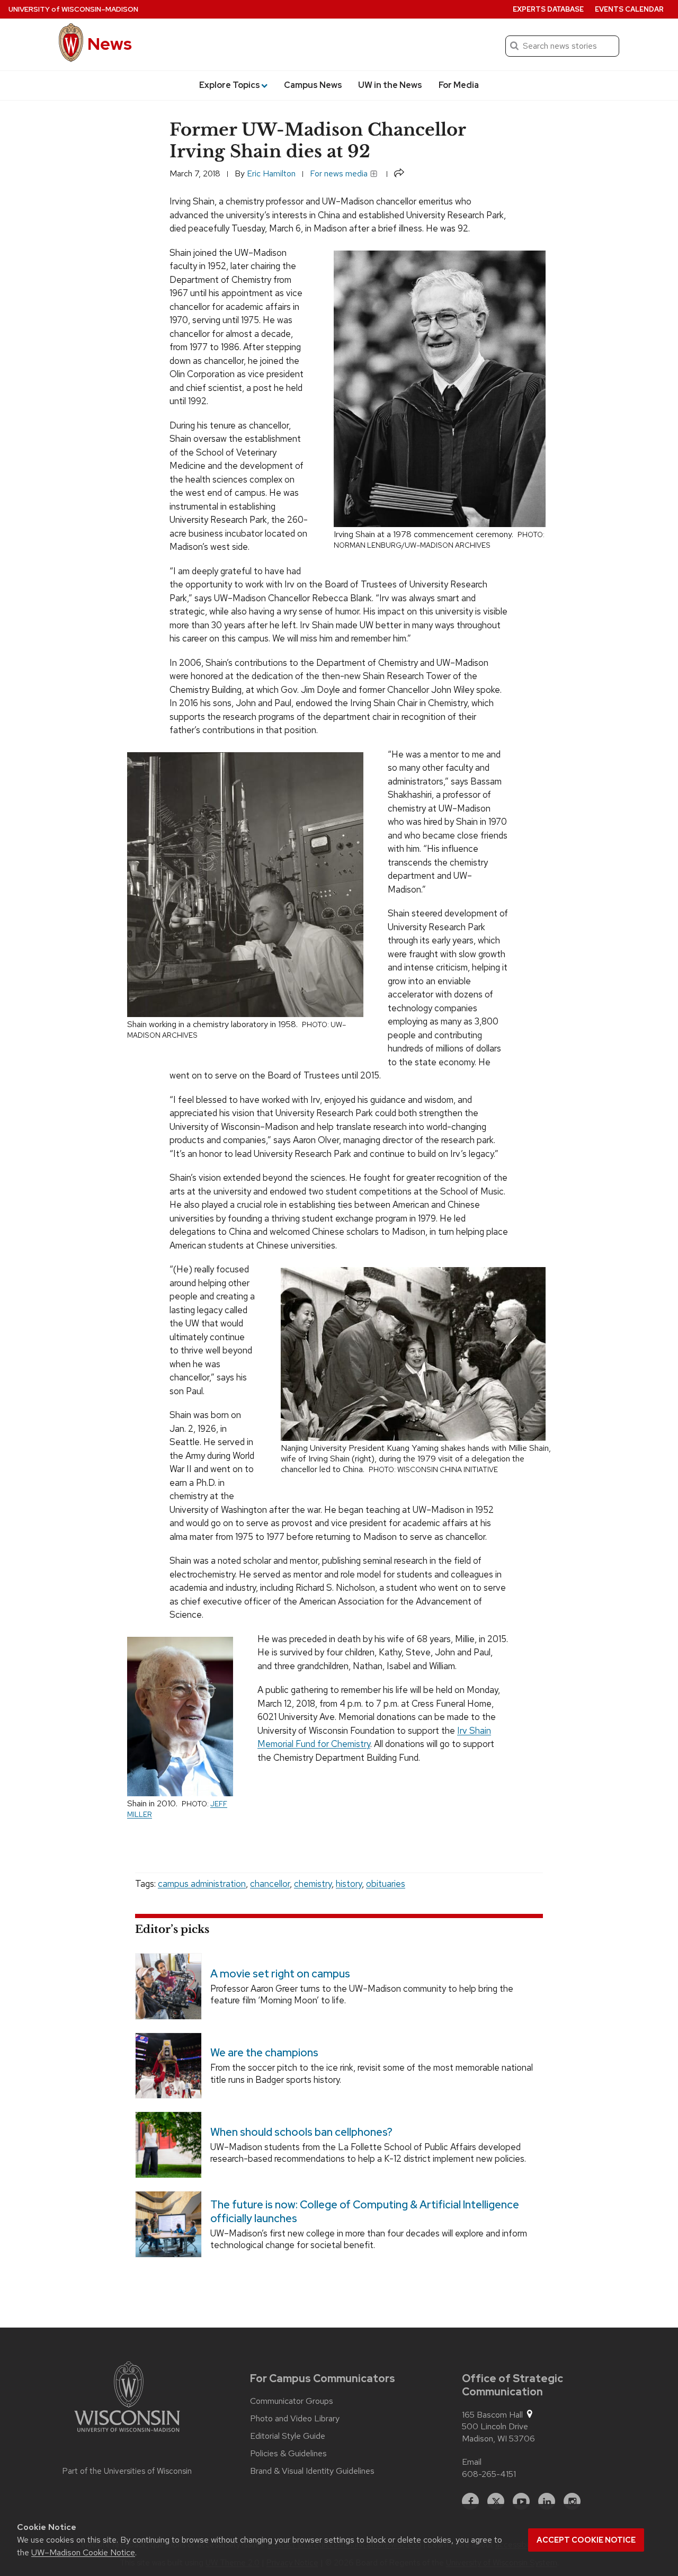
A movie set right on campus (280, 1974)
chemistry (313, 1884)
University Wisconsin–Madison (73, 9)
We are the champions (264, 2053)
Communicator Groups (292, 2401)
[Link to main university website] (127, 2399)
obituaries (386, 1884)
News (110, 44)
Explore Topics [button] (230, 85)
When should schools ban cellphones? (301, 2132)
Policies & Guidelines (288, 2454)
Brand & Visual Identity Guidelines (312, 2471)
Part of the (127, 2471)
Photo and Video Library (295, 2419)
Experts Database (548, 9)
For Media (459, 85)
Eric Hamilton (271, 173)
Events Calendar (629, 9)
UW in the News (390, 85)
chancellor (270, 1884)
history (349, 1884)
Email (472, 2462)
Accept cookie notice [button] (586, 2540)
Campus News (313, 85)
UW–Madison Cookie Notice (83, 2552)
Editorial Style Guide (288, 2436)
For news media (340, 173)
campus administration (202, 1884)
